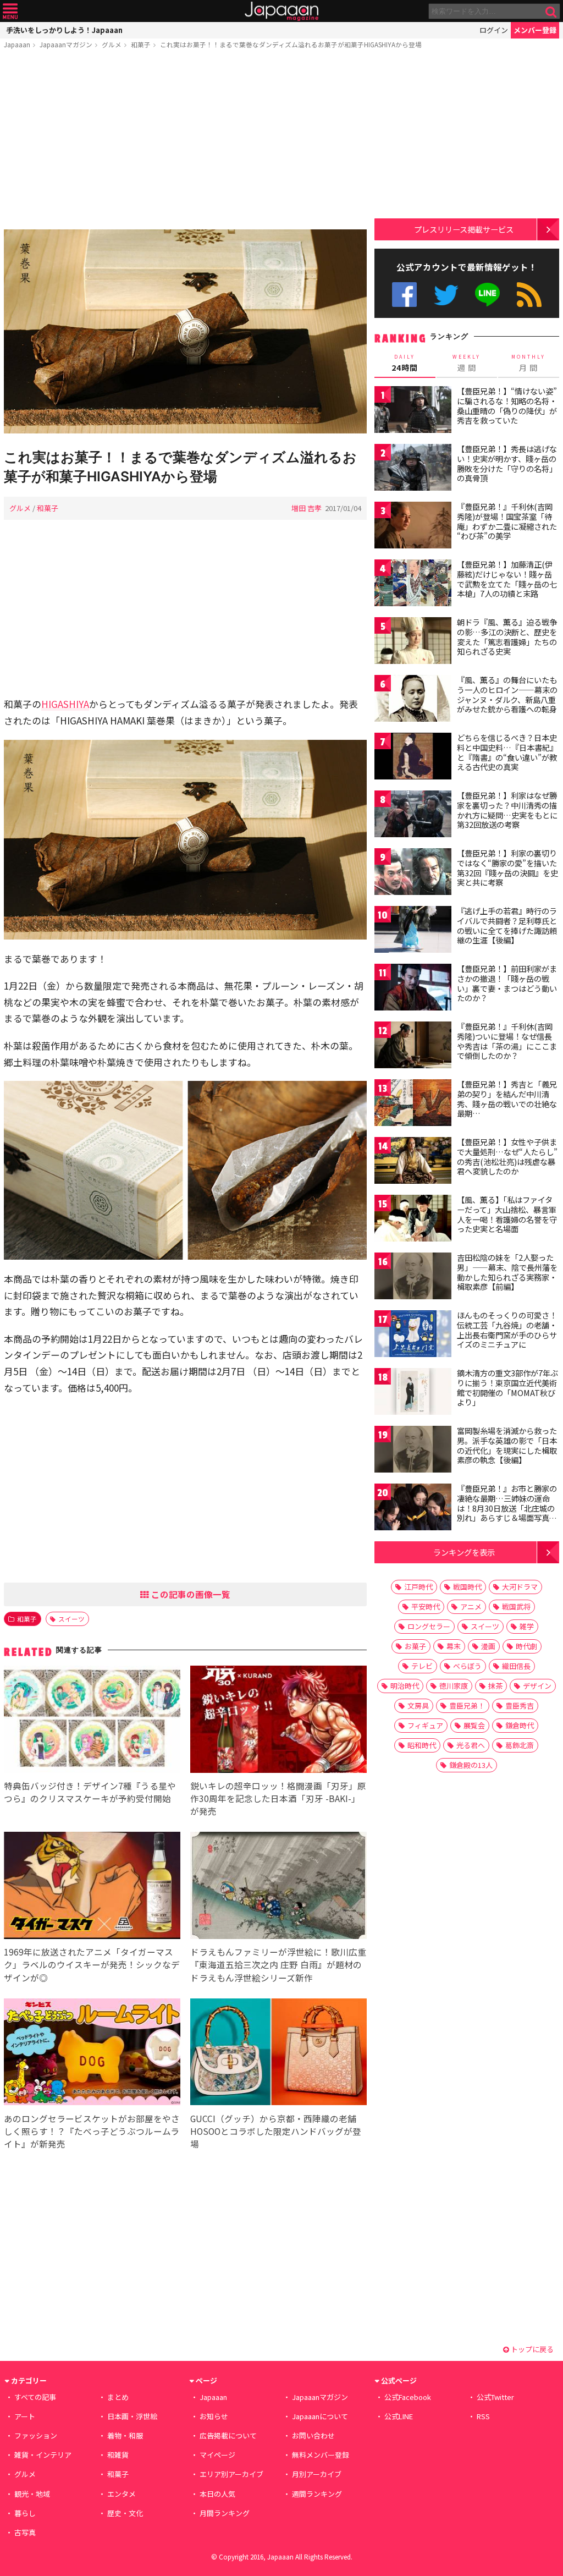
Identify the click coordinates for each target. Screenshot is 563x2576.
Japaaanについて (320, 2416)
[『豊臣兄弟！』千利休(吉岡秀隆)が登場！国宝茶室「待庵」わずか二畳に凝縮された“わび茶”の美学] (413, 527)
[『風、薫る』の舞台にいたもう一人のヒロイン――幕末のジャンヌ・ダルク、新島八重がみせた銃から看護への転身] (413, 700)
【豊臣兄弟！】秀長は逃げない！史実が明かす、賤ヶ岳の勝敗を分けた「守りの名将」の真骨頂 (507, 463)
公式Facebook (404, 295)
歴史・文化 (125, 2513)
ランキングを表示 (464, 1552)
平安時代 (426, 1606)
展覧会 (474, 1725)
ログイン (494, 30)
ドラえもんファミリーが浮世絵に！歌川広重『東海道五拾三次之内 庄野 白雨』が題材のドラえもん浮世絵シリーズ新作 (278, 1964)
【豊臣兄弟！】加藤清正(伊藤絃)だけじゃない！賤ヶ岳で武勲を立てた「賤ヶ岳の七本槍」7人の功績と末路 (507, 579)
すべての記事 (35, 2397)
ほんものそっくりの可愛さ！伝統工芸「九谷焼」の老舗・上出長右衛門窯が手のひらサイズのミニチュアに (507, 1330)
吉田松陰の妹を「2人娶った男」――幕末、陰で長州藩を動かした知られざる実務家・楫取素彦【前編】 (507, 1272)
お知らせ (214, 2416)
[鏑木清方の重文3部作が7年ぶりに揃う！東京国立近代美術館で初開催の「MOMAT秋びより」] (413, 1393)
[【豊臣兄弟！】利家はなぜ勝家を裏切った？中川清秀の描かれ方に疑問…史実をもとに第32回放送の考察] (413, 815)
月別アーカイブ (317, 2474)
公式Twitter (446, 295)
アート (25, 2416)
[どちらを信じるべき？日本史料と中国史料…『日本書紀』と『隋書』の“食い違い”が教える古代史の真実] (413, 758)
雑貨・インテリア (43, 2455)
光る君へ (471, 1745)
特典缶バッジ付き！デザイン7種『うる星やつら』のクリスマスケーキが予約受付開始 (90, 1792)
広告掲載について (228, 2435)
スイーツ (71, 1619)
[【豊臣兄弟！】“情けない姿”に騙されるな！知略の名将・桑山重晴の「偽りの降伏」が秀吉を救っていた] (413, 411)
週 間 (467, 363)
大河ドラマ (520, 1587)
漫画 (488, 1646)
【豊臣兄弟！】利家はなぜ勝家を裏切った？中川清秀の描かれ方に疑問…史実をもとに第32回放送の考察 (507, 810)
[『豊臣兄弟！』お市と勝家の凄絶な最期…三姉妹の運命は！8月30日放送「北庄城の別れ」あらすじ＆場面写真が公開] (413, 1509)
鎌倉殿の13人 (471, 1765)
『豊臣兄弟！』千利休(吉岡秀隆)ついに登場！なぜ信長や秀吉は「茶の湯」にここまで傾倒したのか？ (507, 1041)
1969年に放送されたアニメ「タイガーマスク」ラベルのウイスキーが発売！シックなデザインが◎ (92, 1964)
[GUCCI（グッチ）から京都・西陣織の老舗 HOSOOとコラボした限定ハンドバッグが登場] (278, 2054)
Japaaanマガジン (66, 44)
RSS (529, 295)
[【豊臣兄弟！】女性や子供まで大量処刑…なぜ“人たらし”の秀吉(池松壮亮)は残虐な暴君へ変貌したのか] (413, 1162)
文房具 (418, 1706)
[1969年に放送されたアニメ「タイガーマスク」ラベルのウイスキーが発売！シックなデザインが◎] (92, 1887)
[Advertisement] (185, 141)
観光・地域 (32, 2494)
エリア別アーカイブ (231, 2474)
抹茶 (495, 1686)
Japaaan (281, 11)
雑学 (527, 1626)
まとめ (118, 2397)
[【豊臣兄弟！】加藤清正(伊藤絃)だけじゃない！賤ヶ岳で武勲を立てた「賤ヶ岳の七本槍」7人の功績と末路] (413, 584)
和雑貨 (118, 2455)
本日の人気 (217, 2494)
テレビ (422, 1666)
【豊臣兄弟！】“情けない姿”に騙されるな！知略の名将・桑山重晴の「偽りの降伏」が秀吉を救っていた (507, 406)
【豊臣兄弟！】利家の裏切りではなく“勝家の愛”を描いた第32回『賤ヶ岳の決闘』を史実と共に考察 (507, 868)
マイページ (217, 2455)
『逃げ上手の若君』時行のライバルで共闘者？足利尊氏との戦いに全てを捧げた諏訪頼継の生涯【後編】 (507, 926)
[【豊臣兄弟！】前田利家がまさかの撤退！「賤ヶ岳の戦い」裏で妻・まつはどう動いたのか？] (413, 989)
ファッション (36, 2435)
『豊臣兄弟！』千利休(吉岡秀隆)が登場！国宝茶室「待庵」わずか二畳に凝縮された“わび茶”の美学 (507, 521)
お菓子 (415, 1646)
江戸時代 (418, 1587)
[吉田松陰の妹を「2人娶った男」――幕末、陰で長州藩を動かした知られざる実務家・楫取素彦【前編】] (413, 1278)
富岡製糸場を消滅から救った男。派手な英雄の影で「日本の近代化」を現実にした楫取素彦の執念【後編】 (507, 1445)
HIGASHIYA (65, 704)
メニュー (10, 11)
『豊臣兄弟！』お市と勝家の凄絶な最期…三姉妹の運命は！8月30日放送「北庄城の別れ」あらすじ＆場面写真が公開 (507, 1508)
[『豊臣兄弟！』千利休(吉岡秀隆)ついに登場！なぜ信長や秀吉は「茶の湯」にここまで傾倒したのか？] (413, 1047)
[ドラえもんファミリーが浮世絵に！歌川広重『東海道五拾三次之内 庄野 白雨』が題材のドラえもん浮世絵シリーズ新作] (278, 1887)
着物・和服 (125, 2435)
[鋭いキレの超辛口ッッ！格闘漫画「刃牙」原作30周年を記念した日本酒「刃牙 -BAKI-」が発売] (278, 1721)
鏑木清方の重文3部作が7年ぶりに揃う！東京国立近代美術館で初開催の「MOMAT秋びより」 (507, 1388)
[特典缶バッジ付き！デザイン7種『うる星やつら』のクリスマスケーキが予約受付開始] (92, 1721)
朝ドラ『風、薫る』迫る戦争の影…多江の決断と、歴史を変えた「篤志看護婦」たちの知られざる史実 (507, 637)
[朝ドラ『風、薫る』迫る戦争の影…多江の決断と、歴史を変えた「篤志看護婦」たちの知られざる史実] (413, 642)
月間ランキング (225, 2513)
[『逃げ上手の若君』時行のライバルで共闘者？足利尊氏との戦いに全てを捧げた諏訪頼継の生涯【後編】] (413, 931)
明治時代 (405, 1686)
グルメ (112, 44)
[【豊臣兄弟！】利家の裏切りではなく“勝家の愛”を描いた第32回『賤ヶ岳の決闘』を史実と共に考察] (413, 873)
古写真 (25, 2532)
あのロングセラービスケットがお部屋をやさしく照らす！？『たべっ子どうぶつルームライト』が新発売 (92, 2131)
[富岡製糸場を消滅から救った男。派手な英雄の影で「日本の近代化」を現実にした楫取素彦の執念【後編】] (413, 1451)
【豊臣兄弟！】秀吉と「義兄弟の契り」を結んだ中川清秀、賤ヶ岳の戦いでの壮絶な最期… (507, 1099)
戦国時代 (467, 1587)
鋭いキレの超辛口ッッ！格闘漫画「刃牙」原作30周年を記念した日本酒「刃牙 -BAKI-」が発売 (278, 1798)
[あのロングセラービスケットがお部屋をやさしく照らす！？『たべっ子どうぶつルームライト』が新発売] (92, 2054)
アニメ (471, 1606)
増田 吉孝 (307, 508)
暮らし (25, 2513)
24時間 (405, 363)
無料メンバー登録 (321, 2455)
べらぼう (467, 1666)
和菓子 (141, 44)
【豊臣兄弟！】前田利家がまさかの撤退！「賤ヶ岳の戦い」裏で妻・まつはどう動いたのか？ (507, 983)
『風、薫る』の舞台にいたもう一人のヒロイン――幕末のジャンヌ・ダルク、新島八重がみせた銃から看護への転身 (507, 694)
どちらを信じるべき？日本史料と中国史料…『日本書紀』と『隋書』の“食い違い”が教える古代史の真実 (507, 752)
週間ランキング (317, 2494)
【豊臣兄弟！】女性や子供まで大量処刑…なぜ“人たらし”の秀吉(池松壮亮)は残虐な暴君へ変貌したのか (507, 1157)
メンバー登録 (535, 30)
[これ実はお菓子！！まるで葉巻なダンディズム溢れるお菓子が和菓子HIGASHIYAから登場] (185, 333)
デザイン (537, 1686)
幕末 (454, 1646)
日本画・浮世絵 (132, 2416)
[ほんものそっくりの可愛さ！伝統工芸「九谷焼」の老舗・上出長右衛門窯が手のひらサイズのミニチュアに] (413, 1335)
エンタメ (122, 2494)
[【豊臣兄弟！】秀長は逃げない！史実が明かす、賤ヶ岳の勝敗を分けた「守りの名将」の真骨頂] (413, 469)
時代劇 (526, 1646)
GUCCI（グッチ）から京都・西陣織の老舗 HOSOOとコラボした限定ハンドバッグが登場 (276, 2131)
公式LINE (488, 295)
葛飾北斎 (520, 1745)
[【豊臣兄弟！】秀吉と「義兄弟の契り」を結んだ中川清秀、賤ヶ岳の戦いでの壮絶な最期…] (413, 1104)
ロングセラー (429, 1626)
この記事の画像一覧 (190, 1594)
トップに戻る (531, 2349)
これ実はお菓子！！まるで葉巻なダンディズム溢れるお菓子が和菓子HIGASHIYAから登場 (291, 44)
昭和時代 (422, 1745)
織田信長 (516, 1666)
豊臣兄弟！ (467, 1706)
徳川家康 (454, 1686)
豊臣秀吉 (520, 1706)
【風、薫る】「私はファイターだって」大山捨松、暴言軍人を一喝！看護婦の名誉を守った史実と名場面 (507, 1214)
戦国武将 (516, 1606)
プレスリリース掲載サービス (464, 229)
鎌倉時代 (520, 1725)
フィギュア (425, 1725)
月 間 (528, 363)
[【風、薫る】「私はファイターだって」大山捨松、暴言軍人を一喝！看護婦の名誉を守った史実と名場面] (413, 1220)
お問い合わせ (313, 2435)
